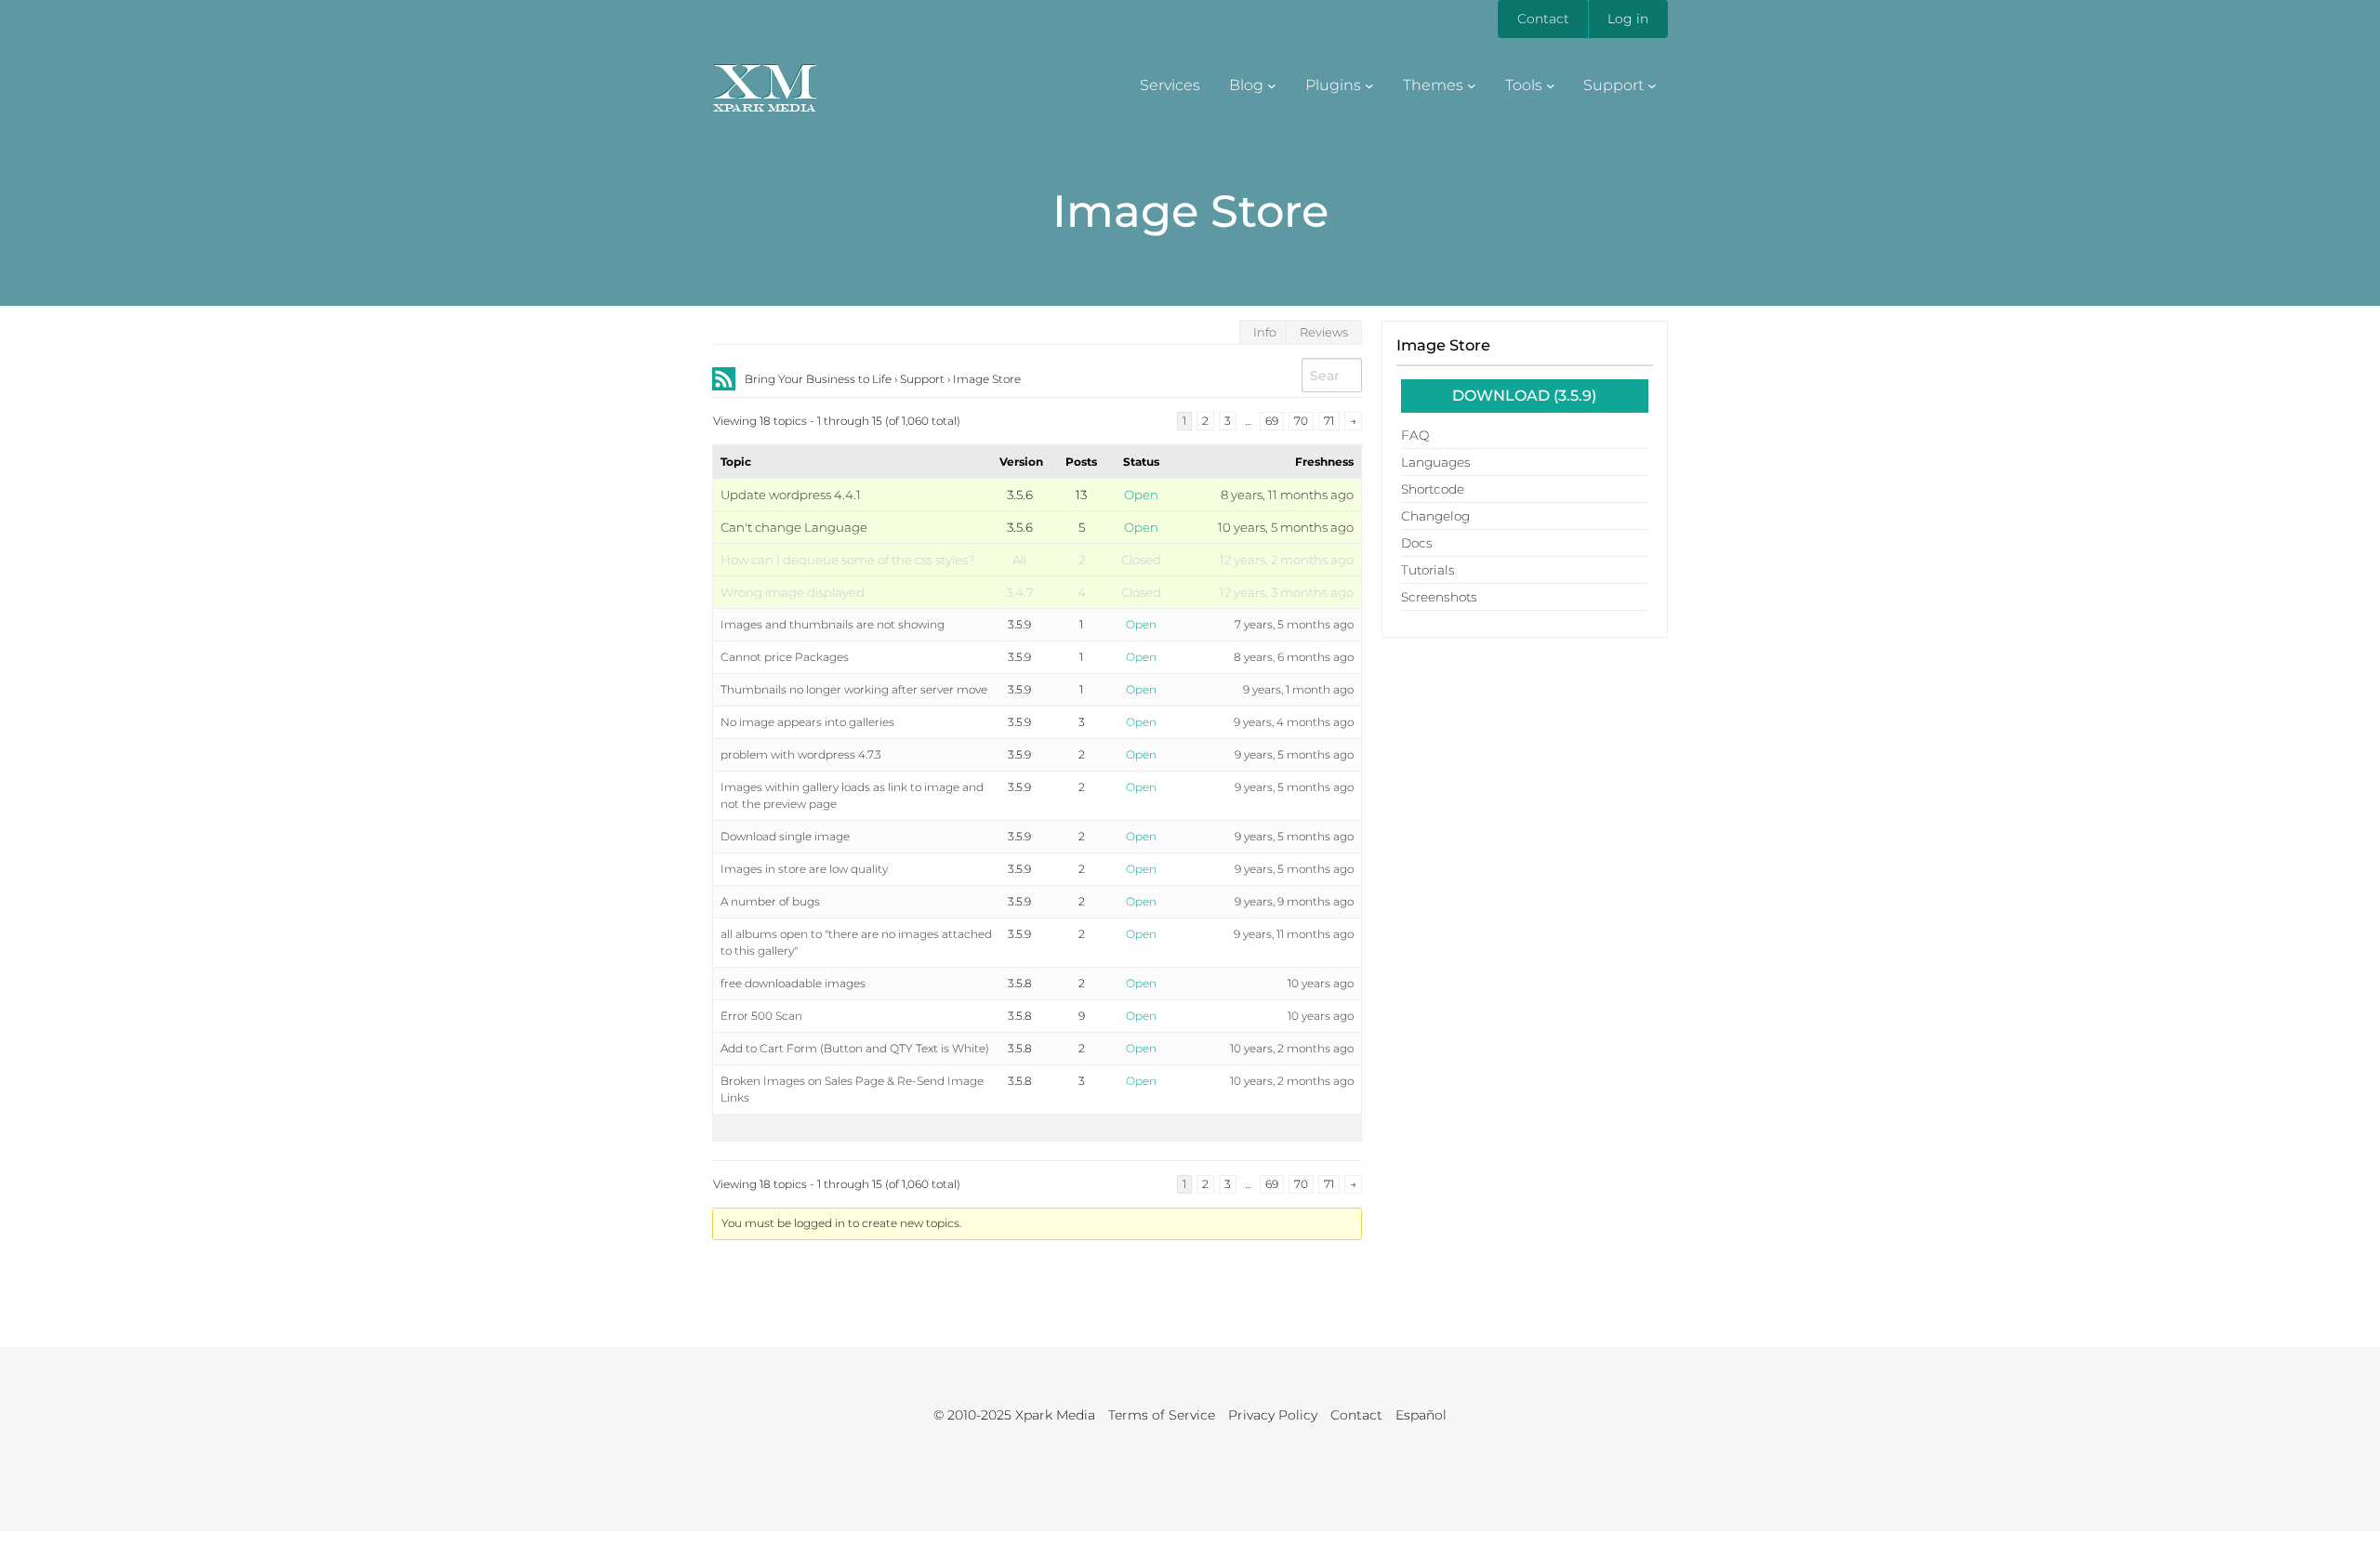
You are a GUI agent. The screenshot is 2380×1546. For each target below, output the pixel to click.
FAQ (1415, 435)
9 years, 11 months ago (1294, 934)
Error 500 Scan (761, 1016)
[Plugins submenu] (1369, 86)
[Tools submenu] (1551, 86)
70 (1301, 421)
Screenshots (1439, 597)
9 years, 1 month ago (1298, 689)
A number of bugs (770, 901)
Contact (1543, 19)
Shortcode (1433, 489)
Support (922, 379)
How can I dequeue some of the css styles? (847, 560)
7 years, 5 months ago (1294, 624)
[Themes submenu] (1472, 86)
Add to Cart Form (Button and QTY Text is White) (855, 1048)
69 (1272, 421)
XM (764, 81)
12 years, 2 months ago (1287, 560)
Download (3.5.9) (1524, 396)
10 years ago (1321, 983)
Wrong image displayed (793, 592)
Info (1265, 332)
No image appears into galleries (807, 722)
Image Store (1443, 345)
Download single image (785, 836)
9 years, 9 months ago (1294, 901)
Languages (1436, 462)
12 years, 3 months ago (1287, 592)
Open (1141, 495)
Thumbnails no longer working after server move (854, 689)
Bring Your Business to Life (818, 379)
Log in (1628, 19)
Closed (1141, 560)
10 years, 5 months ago (1286, 527)
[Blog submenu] (1272, 86)
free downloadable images (793, 983)
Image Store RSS (724, 379)
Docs (1417, 543)
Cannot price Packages (785, 657)
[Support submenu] (1652, 86)
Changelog (1435, 516)
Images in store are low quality (804, 869)
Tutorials (1428, 570)
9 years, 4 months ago (1294, 722)
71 (1329, 421)
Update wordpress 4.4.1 (791, 495)
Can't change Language (794, 527)
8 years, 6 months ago (1294, 657)
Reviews (1324, 332)
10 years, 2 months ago (1292, 1048)
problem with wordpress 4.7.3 (801, 754)
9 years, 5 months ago (1294, 754)
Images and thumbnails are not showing (833, 624)
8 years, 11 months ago (1287, 495)
